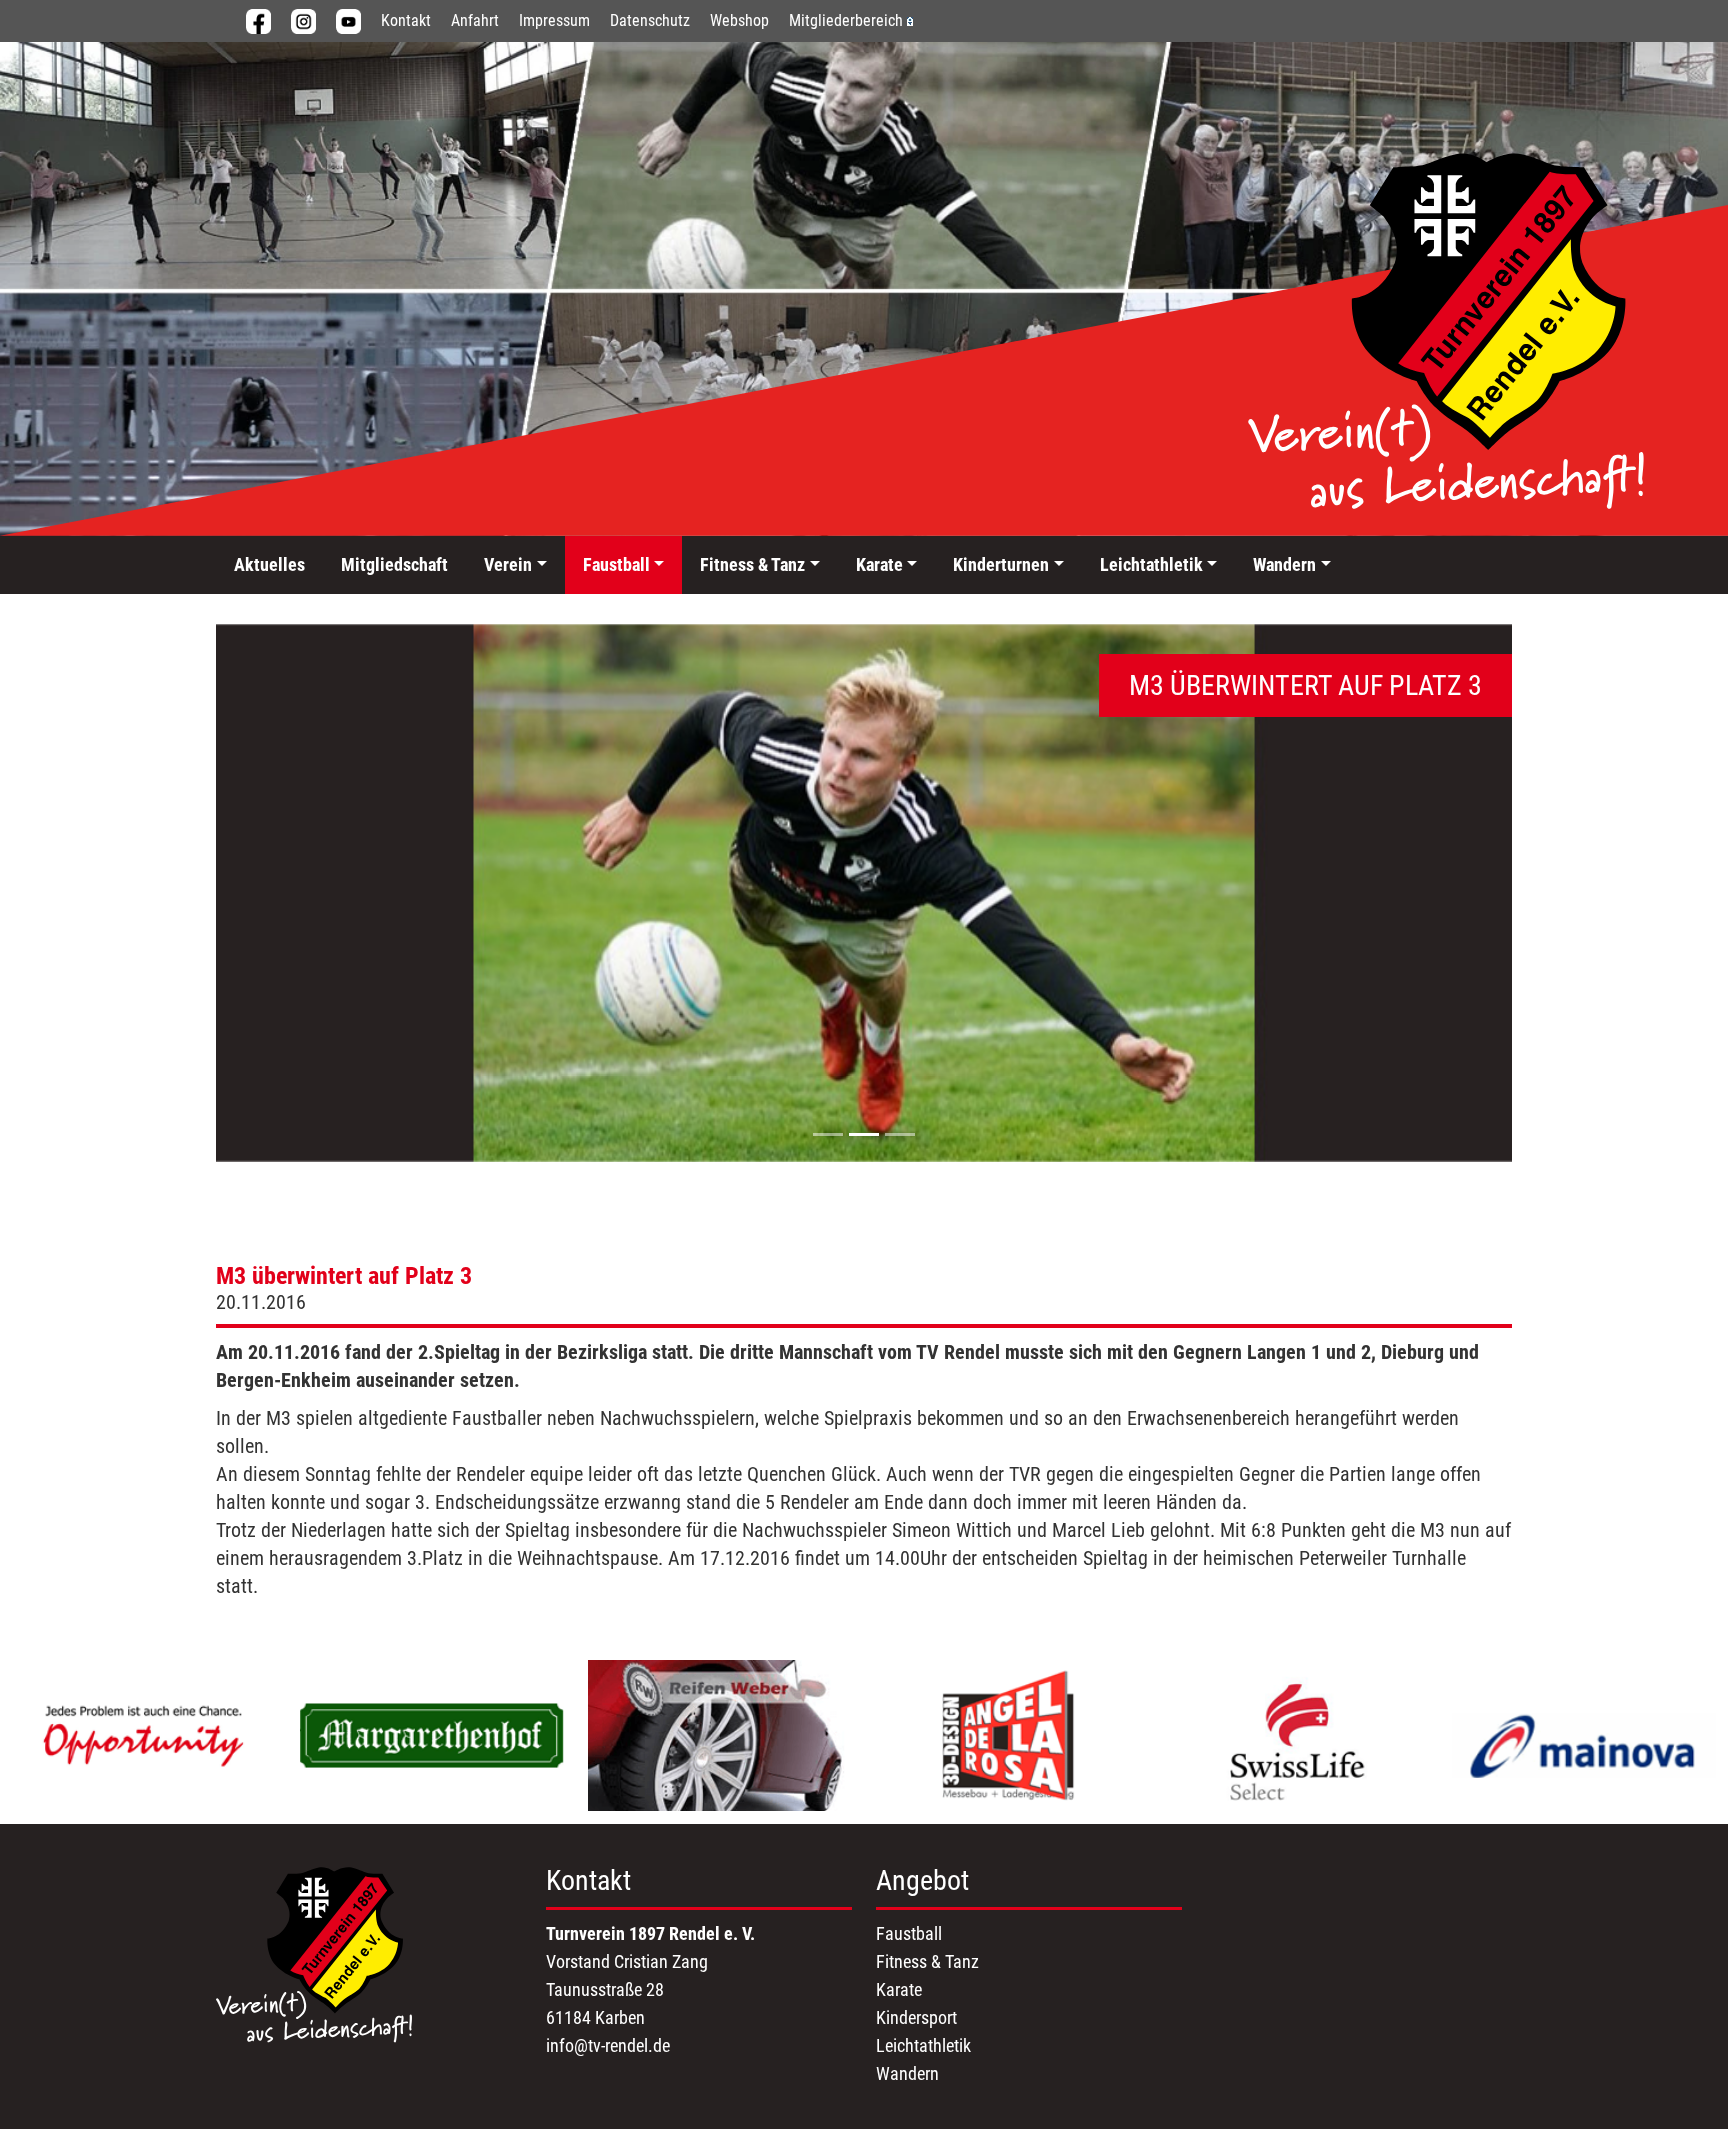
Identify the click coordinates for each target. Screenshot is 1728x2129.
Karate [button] (879, 564)
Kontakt (406, 20)
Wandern (907, 2073)
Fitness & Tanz (927, 1961)
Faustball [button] (616, 564)
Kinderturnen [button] (1001, 564)
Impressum (554, 20)
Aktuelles (269, 564)
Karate (899, 1989)
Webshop (739, 20)
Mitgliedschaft (394, 564)
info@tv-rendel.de (608, 2045)
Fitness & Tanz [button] (752, 564)
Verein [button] (508, 564)
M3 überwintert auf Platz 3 (344, 1276)
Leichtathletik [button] (1151, 564)
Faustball (909, 1933)
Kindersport (916, 2017)
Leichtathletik (923, 2045)
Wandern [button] (1284, 564)
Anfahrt (475, 20)
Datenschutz (650, 20)
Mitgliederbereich (846, 20)
